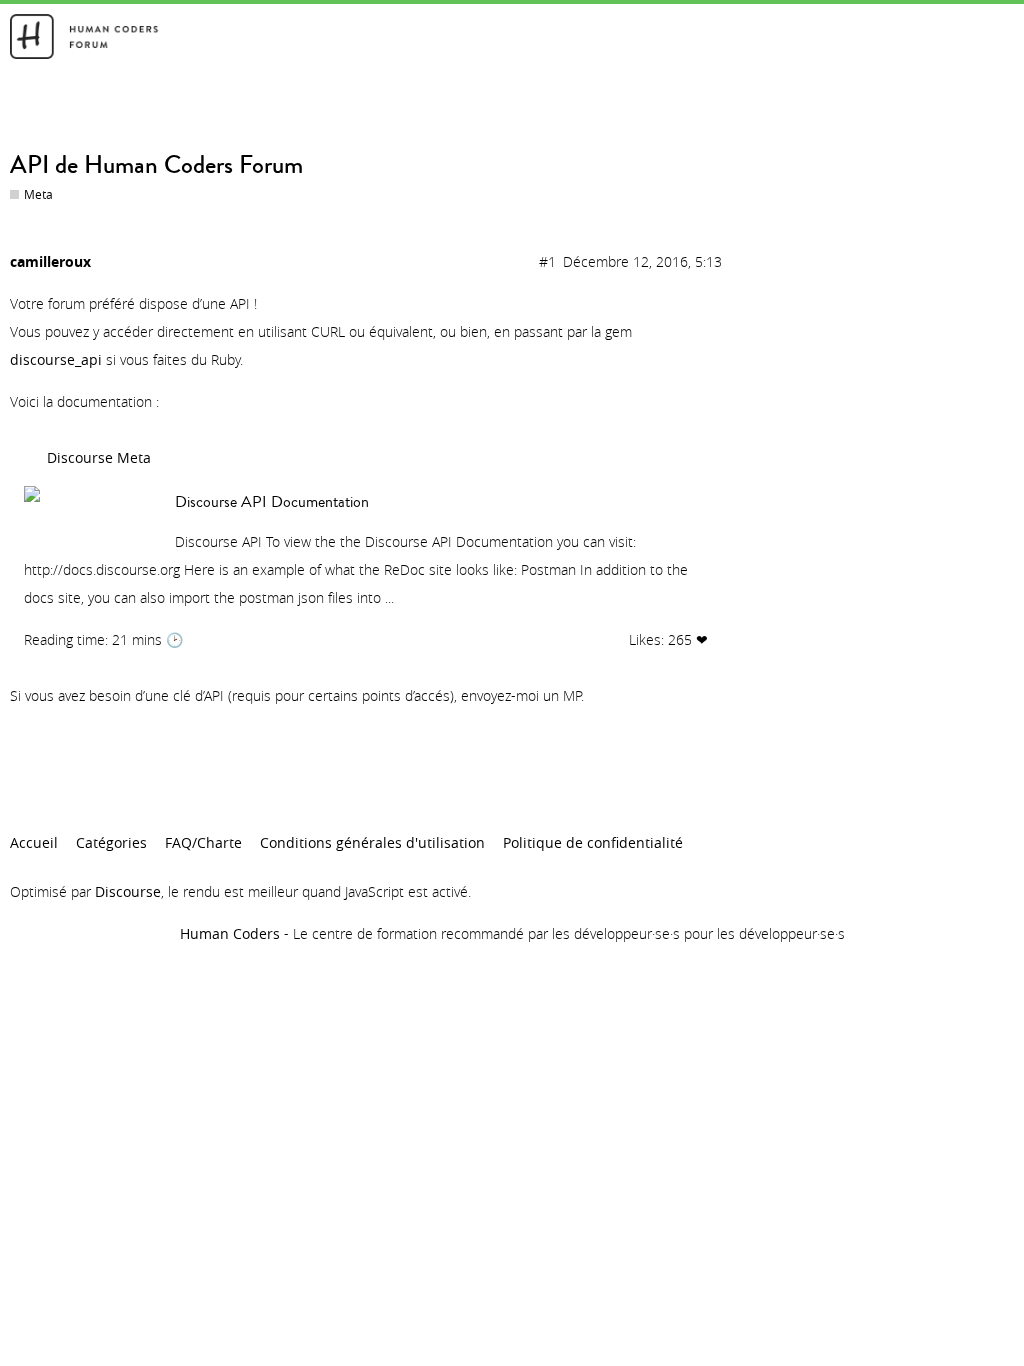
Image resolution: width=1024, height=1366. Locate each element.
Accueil (34, 842)
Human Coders (230, 933)
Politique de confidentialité (593, 842)
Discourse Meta (99, 457)
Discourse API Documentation (272, 501)
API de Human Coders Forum (156, 165)
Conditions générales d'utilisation (372, 842)
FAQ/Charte (203, 842)
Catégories (111, 842)
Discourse (128, 891)
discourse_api (56, 359)
